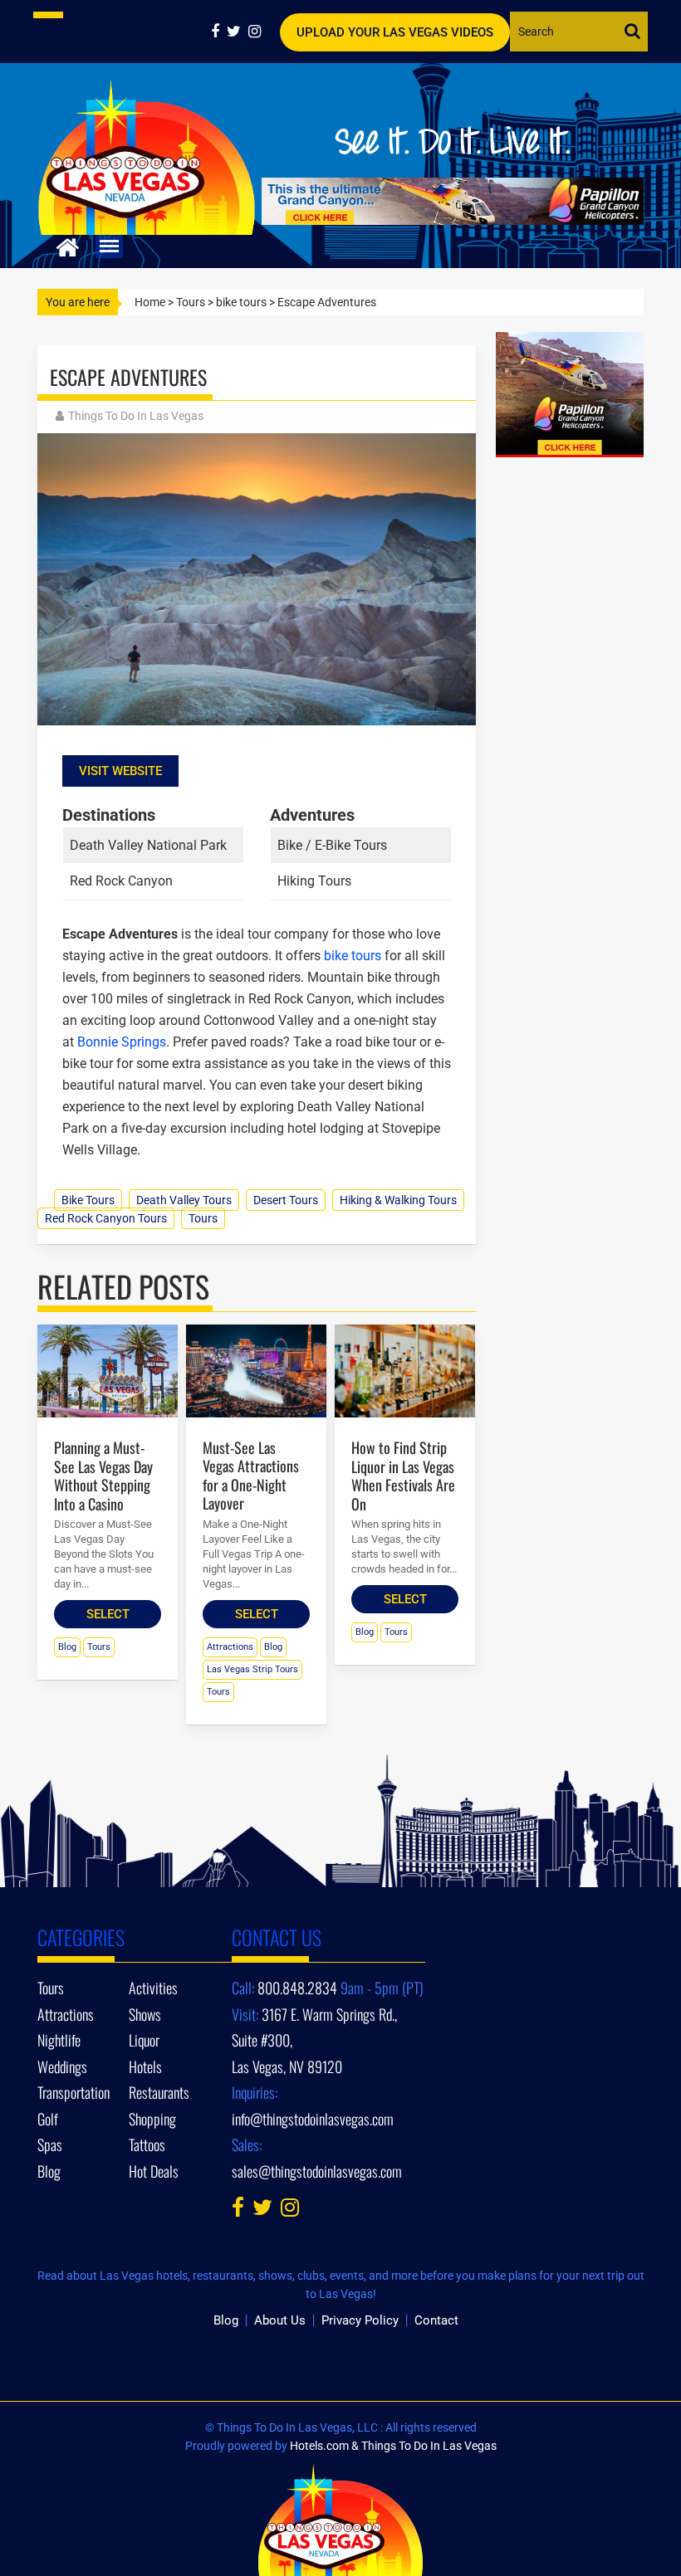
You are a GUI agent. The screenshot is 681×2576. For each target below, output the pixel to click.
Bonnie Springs (122, 1042)
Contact (436, 2320)
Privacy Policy (360, 2320)
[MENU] (109, 246)
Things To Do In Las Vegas (136, 416)
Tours (191, 302)
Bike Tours (88, 1200)
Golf (48, 2119)
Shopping (152, 2119)
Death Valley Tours (184, 1200)
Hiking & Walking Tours (398, 1200)
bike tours (241, 302)
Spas (50, 2144)
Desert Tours (286, 1200)
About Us (280, 2320)
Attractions (230, 1647)
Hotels (145, 2066)
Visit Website (120, 771)
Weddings (62, 2066)
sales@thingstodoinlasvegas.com (317, 2171)
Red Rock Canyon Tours (106, 1218)
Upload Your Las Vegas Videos (395, 32)
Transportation (73, 2092)
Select (108, 1614)
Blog (67, 1647)
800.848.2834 (297, 1988)
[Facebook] (219, 31)
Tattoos (147, 2144)
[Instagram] (257, 31)
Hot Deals (154, 2171)
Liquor (144, 2040)
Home (150, 302)
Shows (145, 2014)
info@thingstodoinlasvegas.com (313, 2119)
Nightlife (59, 2040)
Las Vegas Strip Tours (252, 1669)
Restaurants (159, 2092)
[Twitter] (238, 31)
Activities (153, 1988)
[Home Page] (68, 245)
